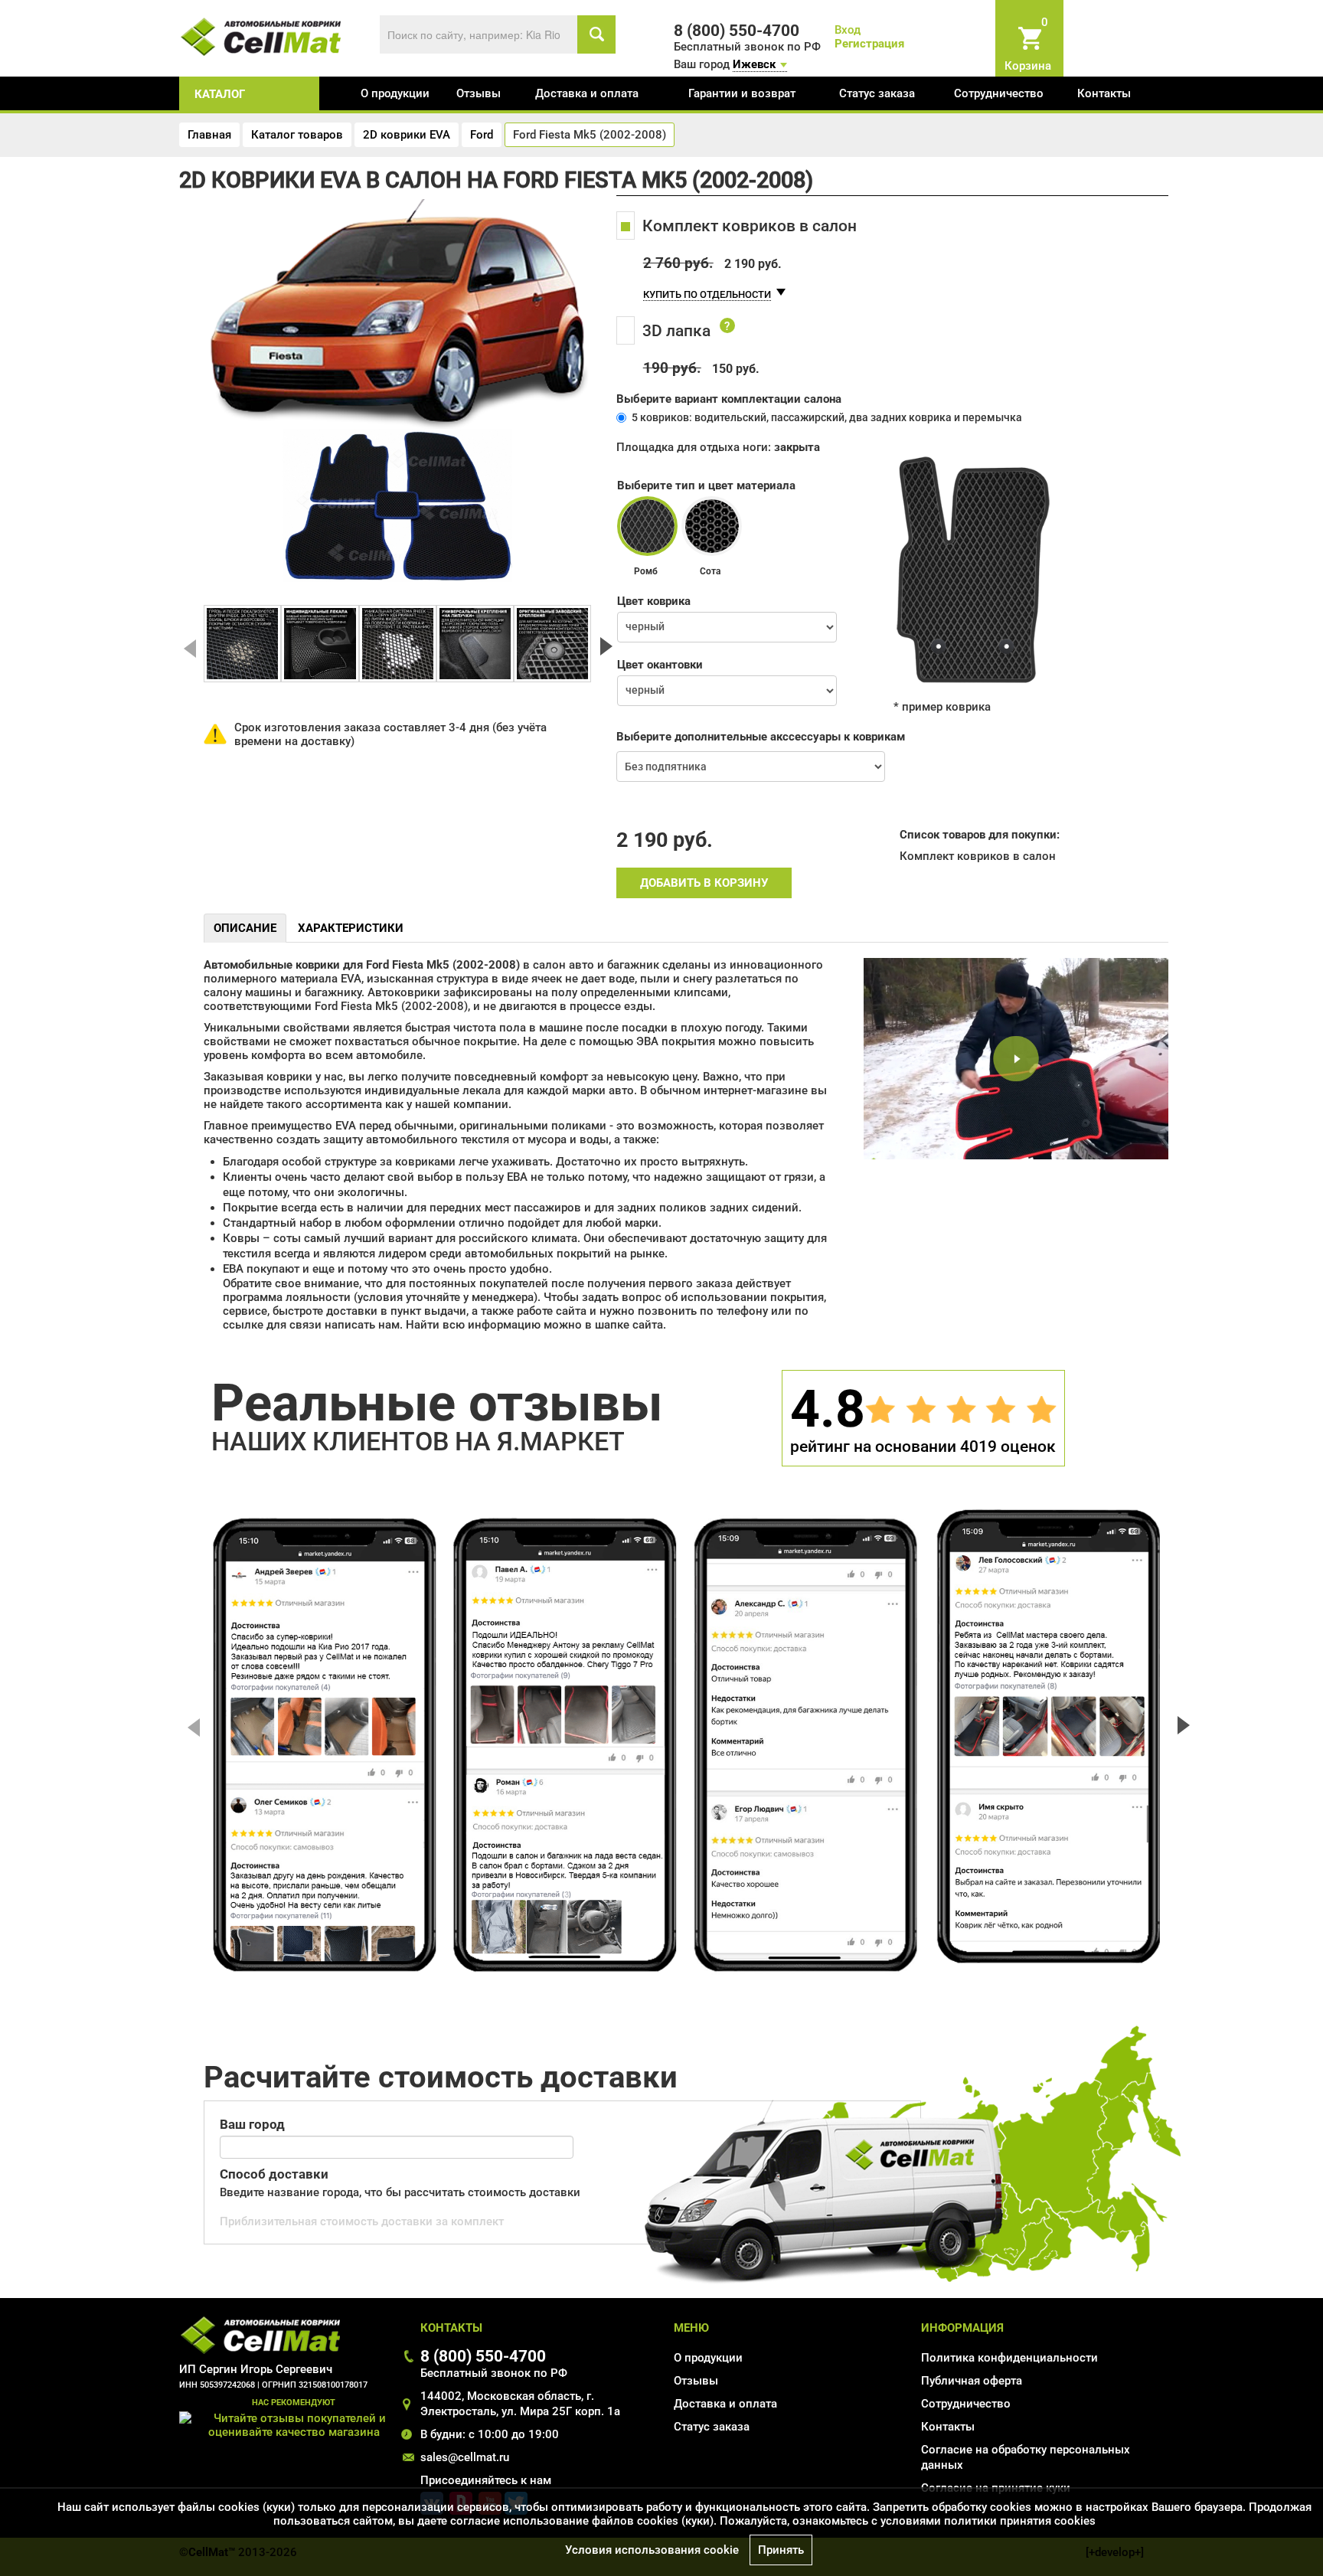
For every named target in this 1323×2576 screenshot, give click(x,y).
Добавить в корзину (704, 883)
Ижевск (754, 64)
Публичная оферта (972, 2381)
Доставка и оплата (587, 93)
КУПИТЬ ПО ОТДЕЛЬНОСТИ (707, 294)
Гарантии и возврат (742, 93)
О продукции (395, 93)
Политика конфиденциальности (1009, 2358)
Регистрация (869, 44)
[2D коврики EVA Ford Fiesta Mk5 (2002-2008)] (242, 644)
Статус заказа (877, 93)
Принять (781, 2550)
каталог (220, 94)
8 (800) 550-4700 (483, 2356)
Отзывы (479, 93)
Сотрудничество (999, 93)
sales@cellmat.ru (465, 2457)
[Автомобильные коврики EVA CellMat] (261, 36)
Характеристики (351, 928)
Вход (848, 30)
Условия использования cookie (652, 2550)
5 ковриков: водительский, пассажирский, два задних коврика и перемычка (827, 417)
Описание (245, 928)
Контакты (1104, 93)
